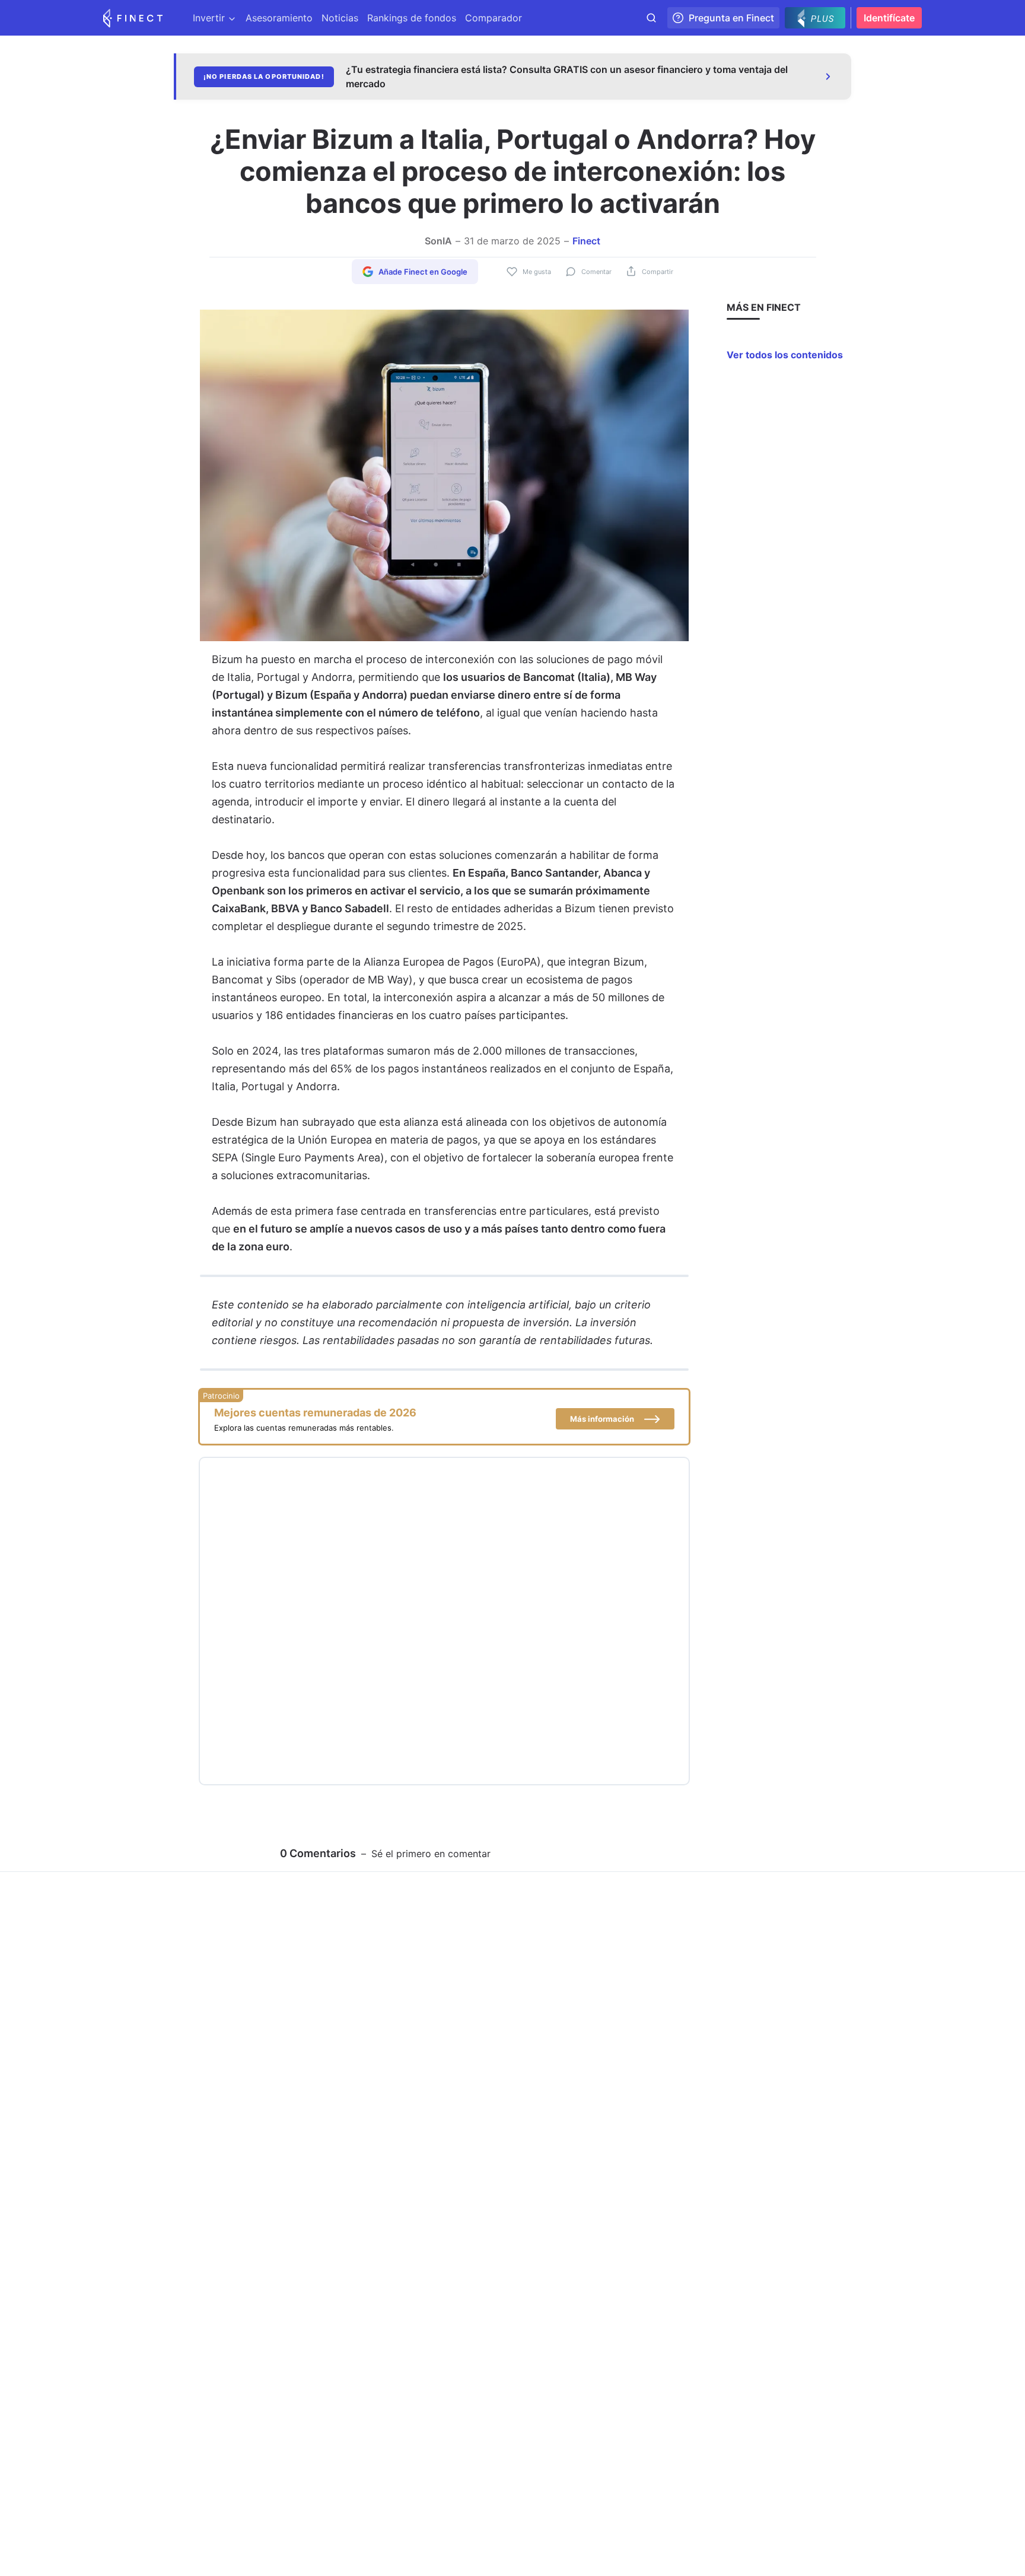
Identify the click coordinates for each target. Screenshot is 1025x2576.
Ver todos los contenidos (785, 355)
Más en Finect (764, 307)
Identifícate (889, 18)
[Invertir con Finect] (133, 18)
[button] (615, 1419)
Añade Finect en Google (423, 272)
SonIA (438, 241)
